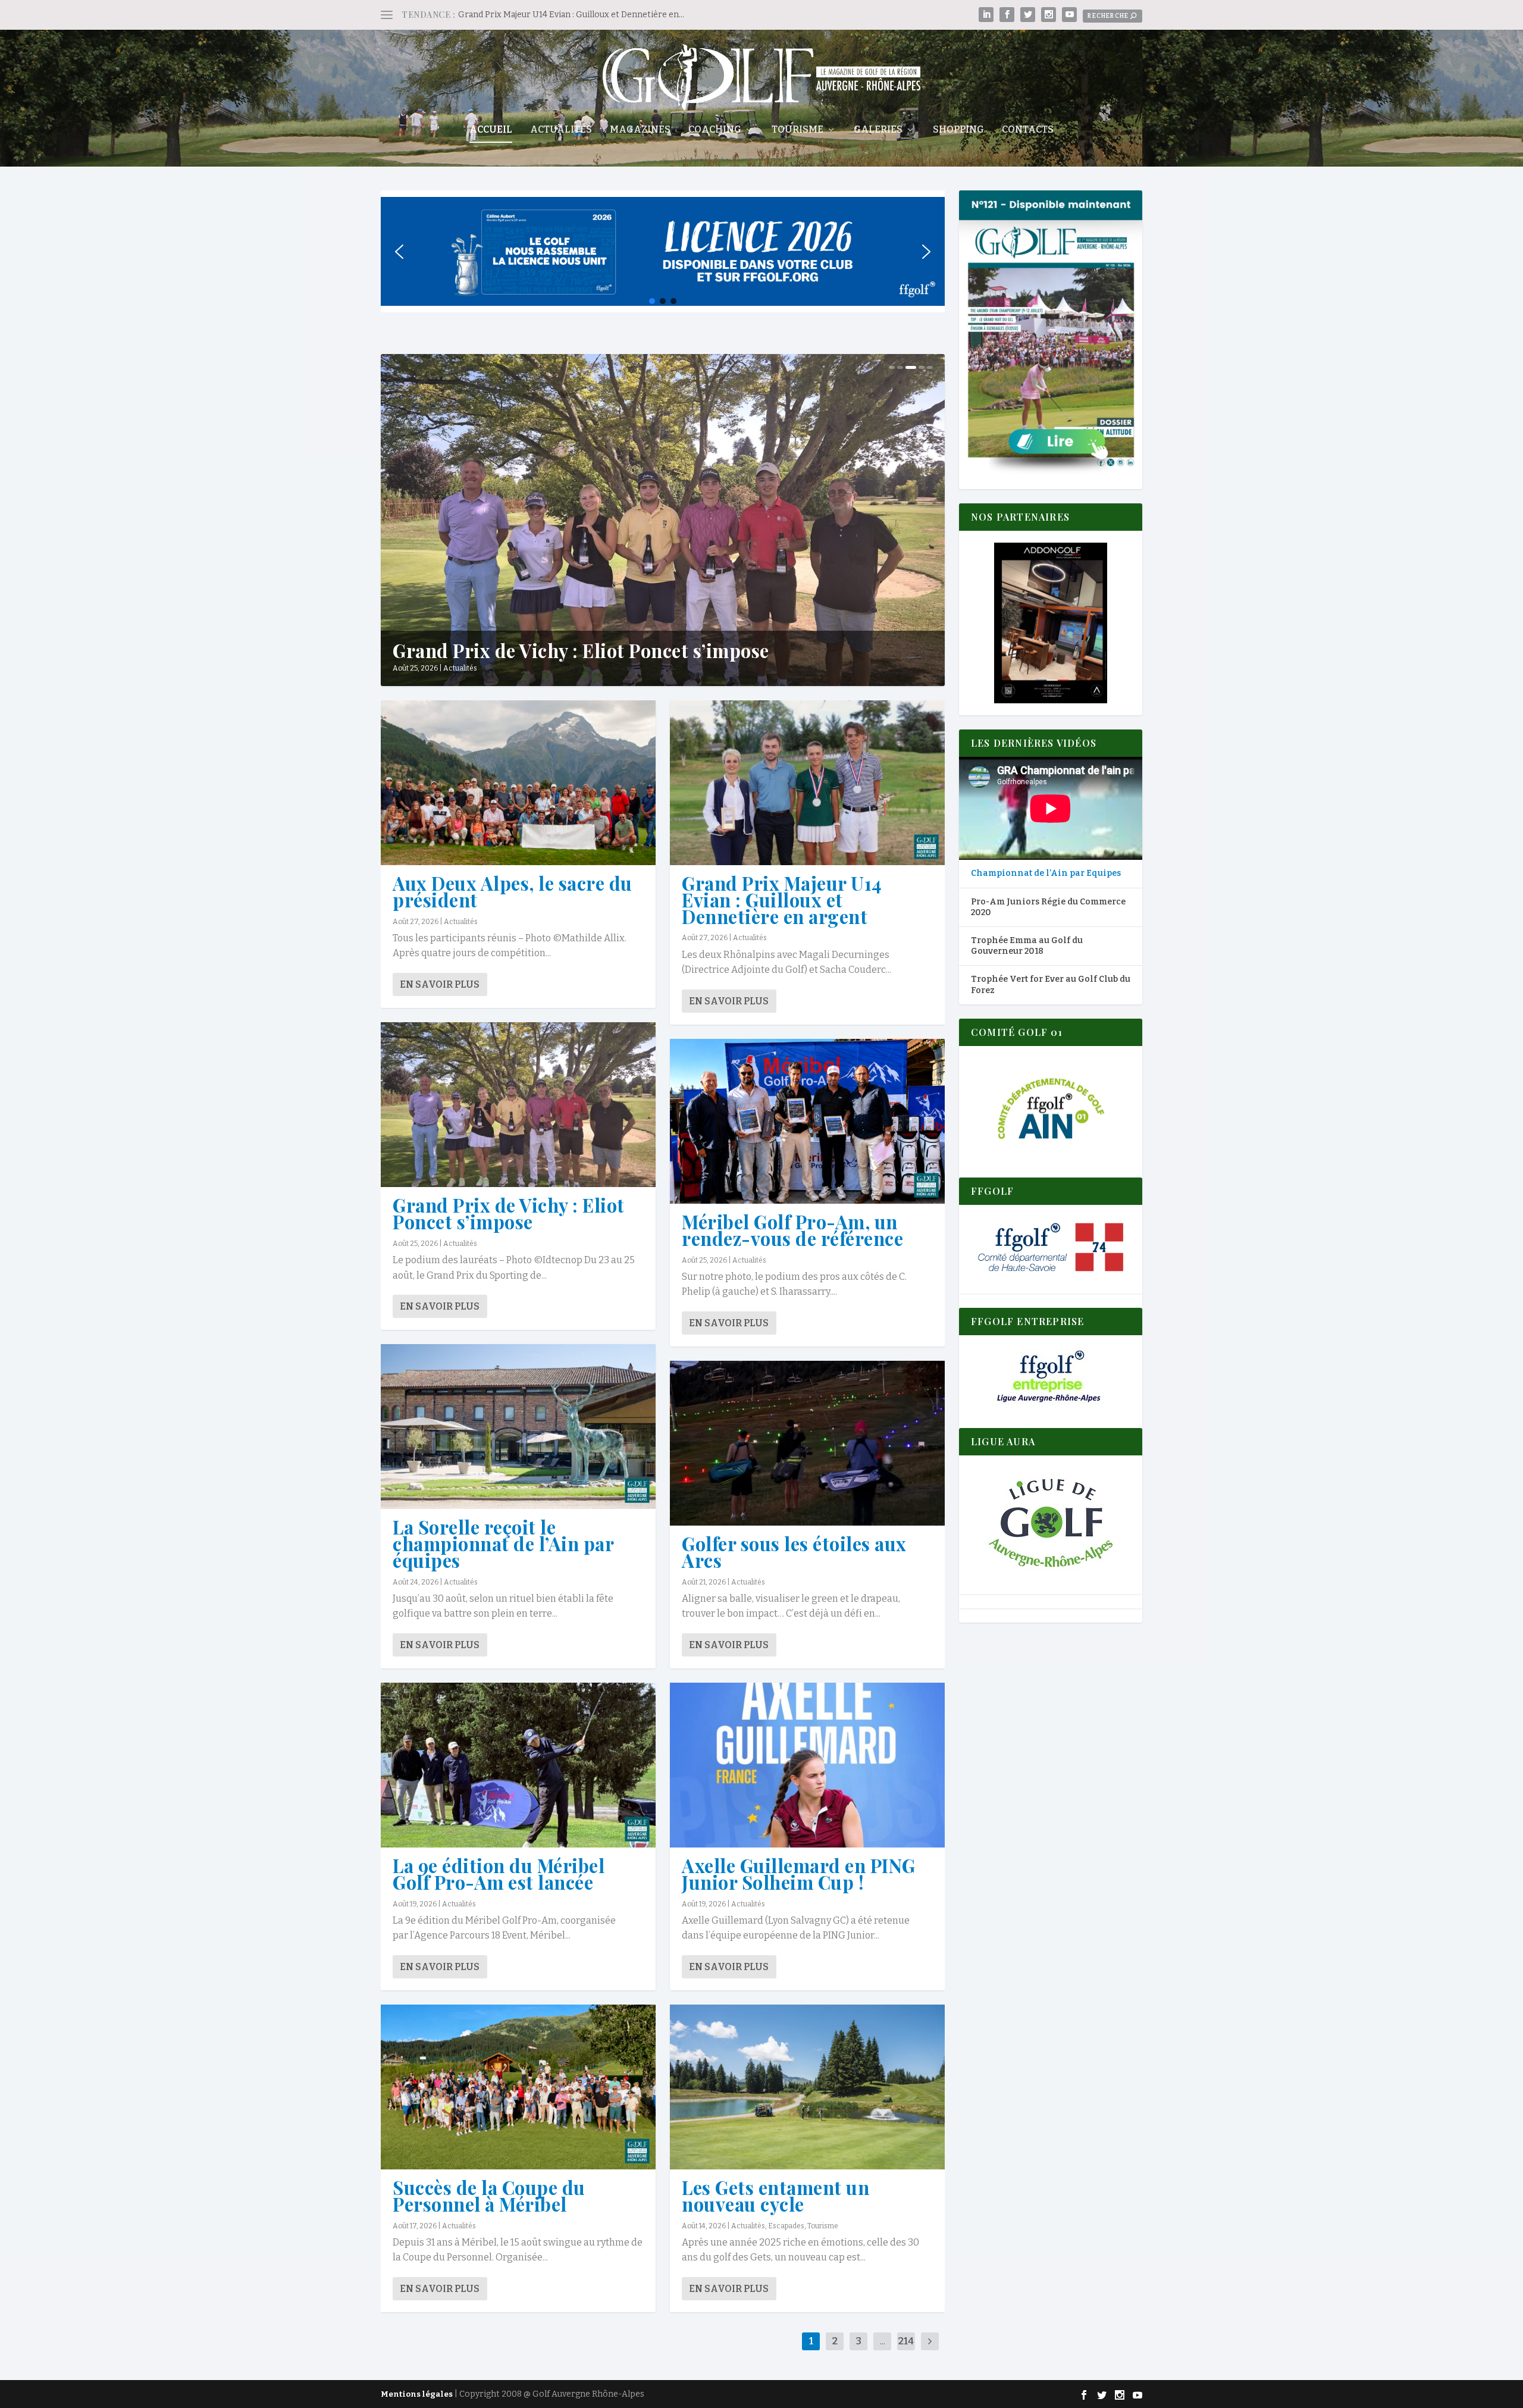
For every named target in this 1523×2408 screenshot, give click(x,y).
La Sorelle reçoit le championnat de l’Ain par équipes (503, 1543)
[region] (663, 251)
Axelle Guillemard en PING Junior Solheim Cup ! (799, 1874)
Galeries (878, 130)
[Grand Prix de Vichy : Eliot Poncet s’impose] (518, 1105)
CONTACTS (1028, 130)
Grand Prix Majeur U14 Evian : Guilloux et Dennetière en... (571, 15)
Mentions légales (417, 2394)
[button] (399, 252)
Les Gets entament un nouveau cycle (775, 2196)
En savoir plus (440, 984)
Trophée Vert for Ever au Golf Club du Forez (1051, 984)
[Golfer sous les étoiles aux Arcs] (807, 1443)
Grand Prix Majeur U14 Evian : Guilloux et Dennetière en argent (782, 900)
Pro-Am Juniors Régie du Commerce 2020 (1048, 907)
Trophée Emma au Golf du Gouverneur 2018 (1027, 946)
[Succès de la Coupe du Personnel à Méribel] (518, 2087)
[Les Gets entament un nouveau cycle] (807, 2087)
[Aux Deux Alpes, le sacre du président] (518, 783)
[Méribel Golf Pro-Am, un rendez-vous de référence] (807, 1121)
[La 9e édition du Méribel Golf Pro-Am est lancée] (518, 1765)
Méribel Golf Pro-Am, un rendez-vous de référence (792, 1230)
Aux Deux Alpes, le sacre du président (513, 891)
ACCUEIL (491, 130)
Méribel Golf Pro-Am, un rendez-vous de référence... (621, 650)
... (883, 2341)
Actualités (561, 130)
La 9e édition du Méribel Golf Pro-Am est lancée (499, 1874)
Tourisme (797, 130)
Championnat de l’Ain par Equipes (1046, 873)
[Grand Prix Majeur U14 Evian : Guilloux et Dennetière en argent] (807, 783)
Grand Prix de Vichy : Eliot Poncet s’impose (509, 1213)
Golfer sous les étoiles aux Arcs (794, 1552)
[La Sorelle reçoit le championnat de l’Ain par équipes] (518, 1427)
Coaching (715, 130)
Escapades (786, 2226)
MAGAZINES (640, 130)
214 (906, 2341)
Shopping (958, 130)
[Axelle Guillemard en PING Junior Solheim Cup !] (807, 1765)
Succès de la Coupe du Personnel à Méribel (489, 2196)
